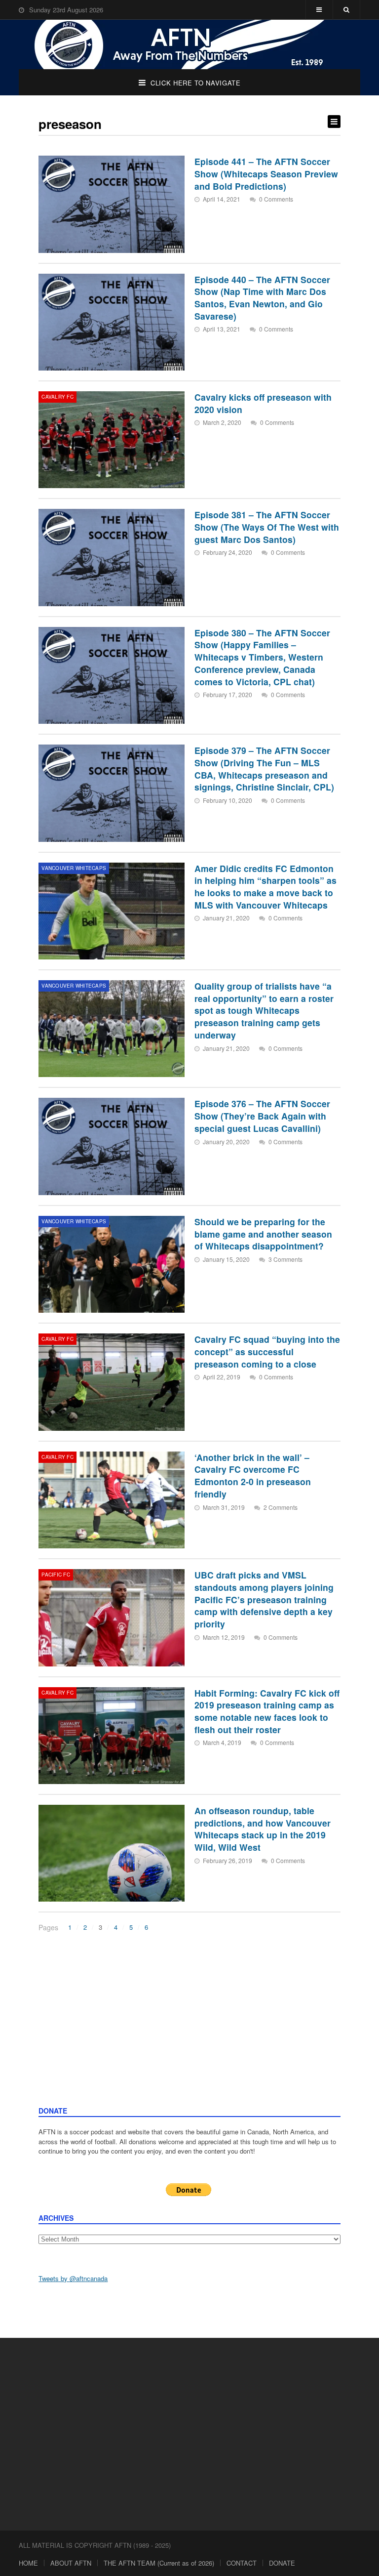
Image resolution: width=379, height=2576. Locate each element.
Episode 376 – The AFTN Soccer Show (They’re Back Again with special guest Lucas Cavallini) (262, 1116)
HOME (28, 2563)
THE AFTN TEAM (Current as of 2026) (159, 2563)
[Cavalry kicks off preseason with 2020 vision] (112, 440)
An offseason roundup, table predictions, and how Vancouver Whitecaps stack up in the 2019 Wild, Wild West (263, 1829)
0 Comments (276, 199)
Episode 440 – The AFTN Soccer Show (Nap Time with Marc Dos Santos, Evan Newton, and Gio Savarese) (262, 298)
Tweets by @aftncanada (73, 2278)
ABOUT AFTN (71, 2563)
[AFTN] (189, 44)
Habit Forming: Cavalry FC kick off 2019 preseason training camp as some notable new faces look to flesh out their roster (267, 1711)
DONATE (282, 2563)
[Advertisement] (190, 2032)
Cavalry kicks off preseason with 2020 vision (263, 403)
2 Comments (281, 1507)
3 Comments (285, 1259)
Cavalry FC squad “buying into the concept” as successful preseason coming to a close (267, 1351)
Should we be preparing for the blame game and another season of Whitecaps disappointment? (263, 1234)
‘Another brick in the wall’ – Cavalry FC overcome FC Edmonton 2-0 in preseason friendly (253, 1475)
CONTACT (242, 2563)
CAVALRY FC (57, 397)
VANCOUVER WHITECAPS (74, 868)
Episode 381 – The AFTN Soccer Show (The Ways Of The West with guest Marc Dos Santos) (267, 527)
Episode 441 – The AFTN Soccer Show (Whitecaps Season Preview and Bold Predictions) (266, 173)
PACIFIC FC (56, 1575)
